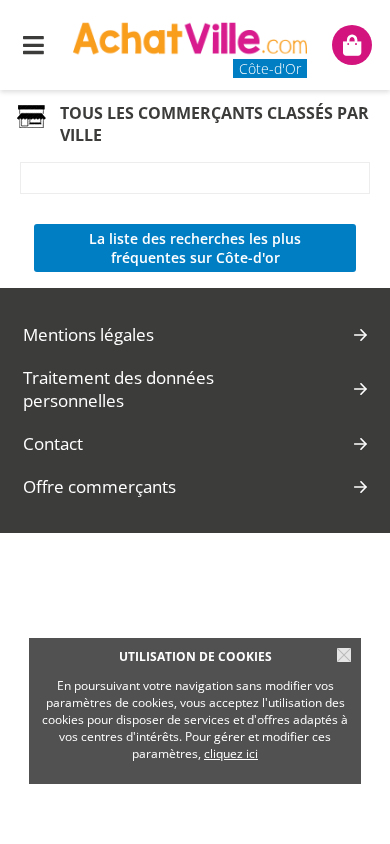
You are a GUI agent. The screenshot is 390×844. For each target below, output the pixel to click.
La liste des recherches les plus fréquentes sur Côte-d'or (195, 248)
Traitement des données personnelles (118, 389)
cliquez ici (231, 753)
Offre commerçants (99, 486)
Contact (53, 443)
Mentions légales (88, 334)
